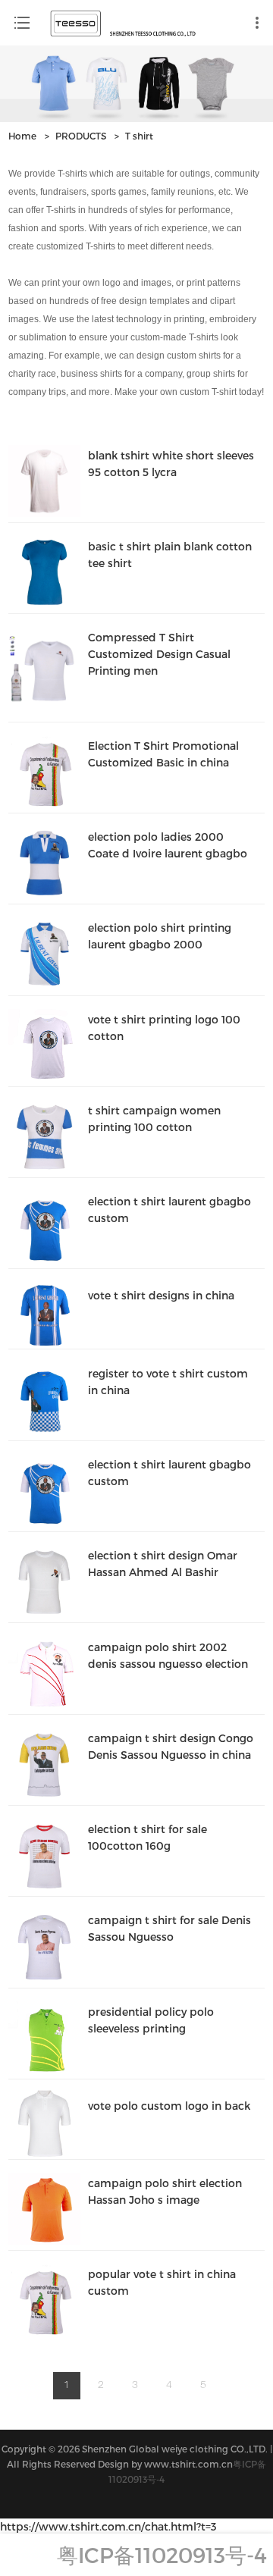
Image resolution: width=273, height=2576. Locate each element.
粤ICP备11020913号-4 (162, 2554)
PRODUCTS (81, 136)
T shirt (139, 136)
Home (22, 136)
